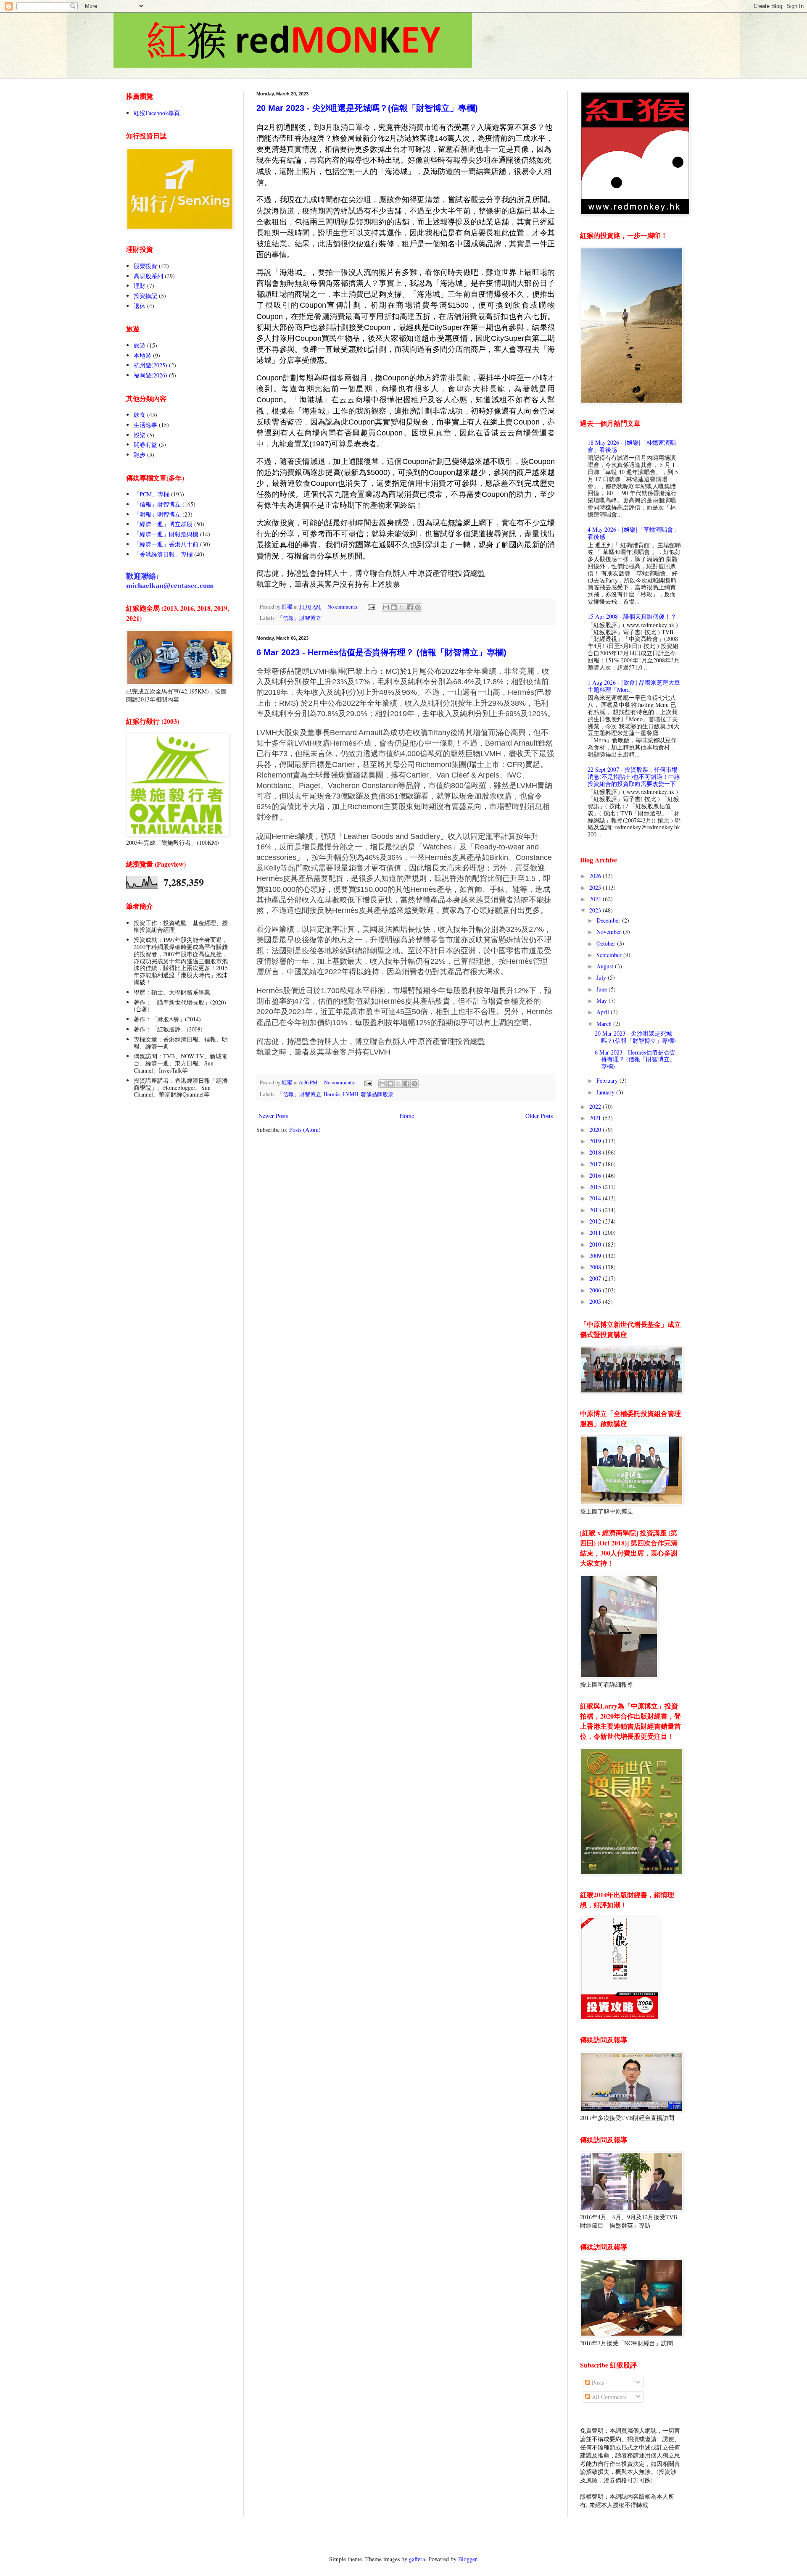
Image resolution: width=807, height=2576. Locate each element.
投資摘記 (145, 296)
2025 (596, 887)
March (605, 1024)
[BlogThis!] (394, 607)
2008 (596, 1267)
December (609, 920)
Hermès (332, 1094)
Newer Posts (273, 1116)
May (603, 1001)
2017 (596, 1164)
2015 (596, 1187)
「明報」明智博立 (157, 514)
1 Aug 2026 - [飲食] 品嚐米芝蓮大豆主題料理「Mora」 (634, 686)
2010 (596, 1244)
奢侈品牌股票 (377, 1094)
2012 (596, 1221)
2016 (596, 1175)
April (604, 1012)
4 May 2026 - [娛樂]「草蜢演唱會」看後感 (633, 533)
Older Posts (539, 1116)
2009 (596, 1256)
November (610, 932)
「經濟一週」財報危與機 (166, 534)
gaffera (417, 2559)
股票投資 (145, 266)
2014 (596, 1198)
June (603, 989)
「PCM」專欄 (152, 494)
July (602, 977)
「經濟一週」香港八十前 (166, 544)
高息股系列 (148, 276)
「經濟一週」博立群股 (163, 524)
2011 (596, 1233)
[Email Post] (371, 607)
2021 (596, 1118)
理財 (140, 286)
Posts (597, 2382)
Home (407, 1116)
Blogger (467, 2559)
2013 (596, 1210)
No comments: (344, 607)
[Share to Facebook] (410, 607)
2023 (596, 910)
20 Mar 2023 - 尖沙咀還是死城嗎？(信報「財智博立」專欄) (367, 108)
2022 (596, 1106)
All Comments (608, 2397)
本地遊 (142, 355)
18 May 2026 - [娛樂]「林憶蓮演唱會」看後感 (632, 446)
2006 (596, 1290)
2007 (596, 1278)
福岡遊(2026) (150, 375)
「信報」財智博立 (299, 618)
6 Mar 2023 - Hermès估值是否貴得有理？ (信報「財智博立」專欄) (381, 652)
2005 (596, 1301)
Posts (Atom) (305, 1130)
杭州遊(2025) (150, 365)
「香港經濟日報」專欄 (163, 554)
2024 (596, 899)
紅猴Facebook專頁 (157, 113)
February (608, 1080)
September (610, 955)
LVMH (351, 1094)
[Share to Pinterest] (418, 607)
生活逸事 (145, 425)
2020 (596, 1130)
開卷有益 (145, 444)
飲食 (140, 415)
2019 (596, 1141)
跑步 (140, 455)
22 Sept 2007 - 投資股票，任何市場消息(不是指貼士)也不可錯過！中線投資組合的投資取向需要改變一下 (634, 776)
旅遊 (140, 345)
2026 (596, 876)
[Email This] (386, 607)
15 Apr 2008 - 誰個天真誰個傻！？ (632, 616)
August (606, 966)
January (606, 1092)
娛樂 (140, 435)
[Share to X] (402, 607)
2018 (596, 1152)
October (607, 943)
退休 (140, 306)
